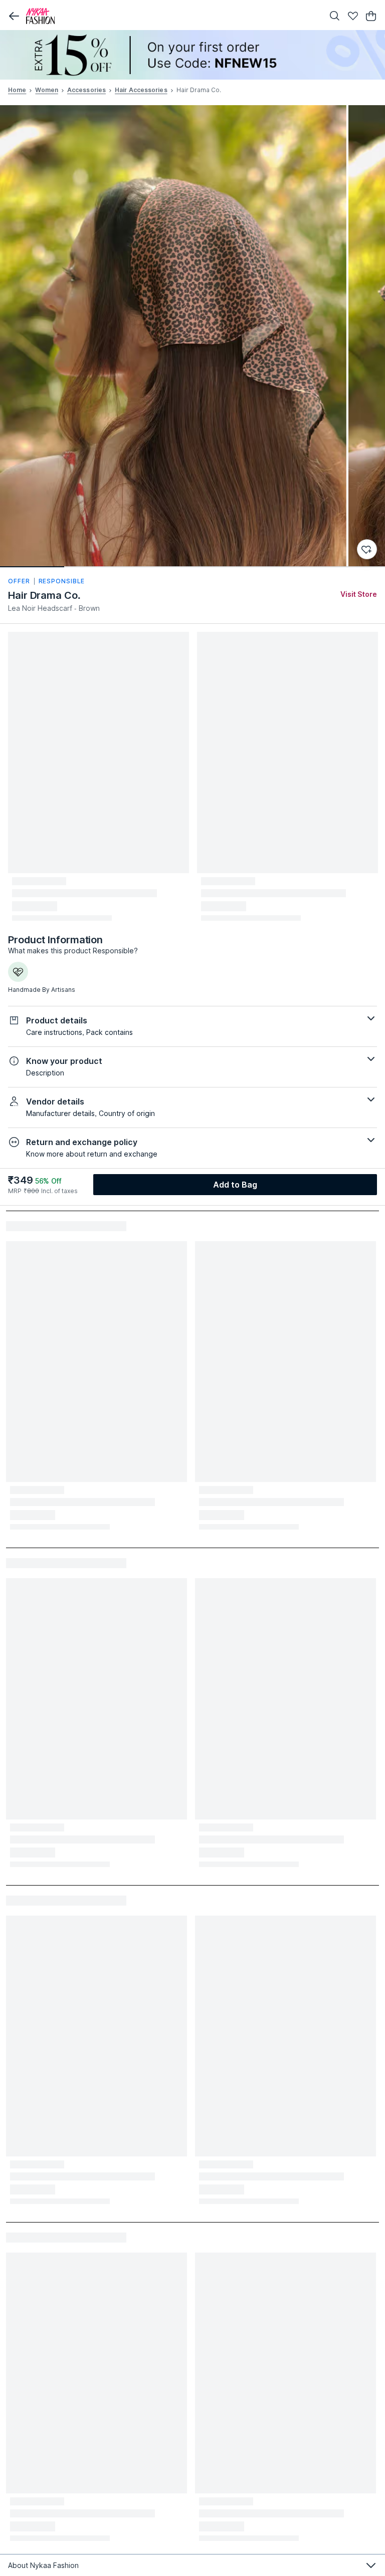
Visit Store (359, 594)
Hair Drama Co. (44, 595)
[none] (192, 55)
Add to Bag (235, 1185)
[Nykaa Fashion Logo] (172, 16)
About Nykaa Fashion (43, 2565)
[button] (14, 16)
